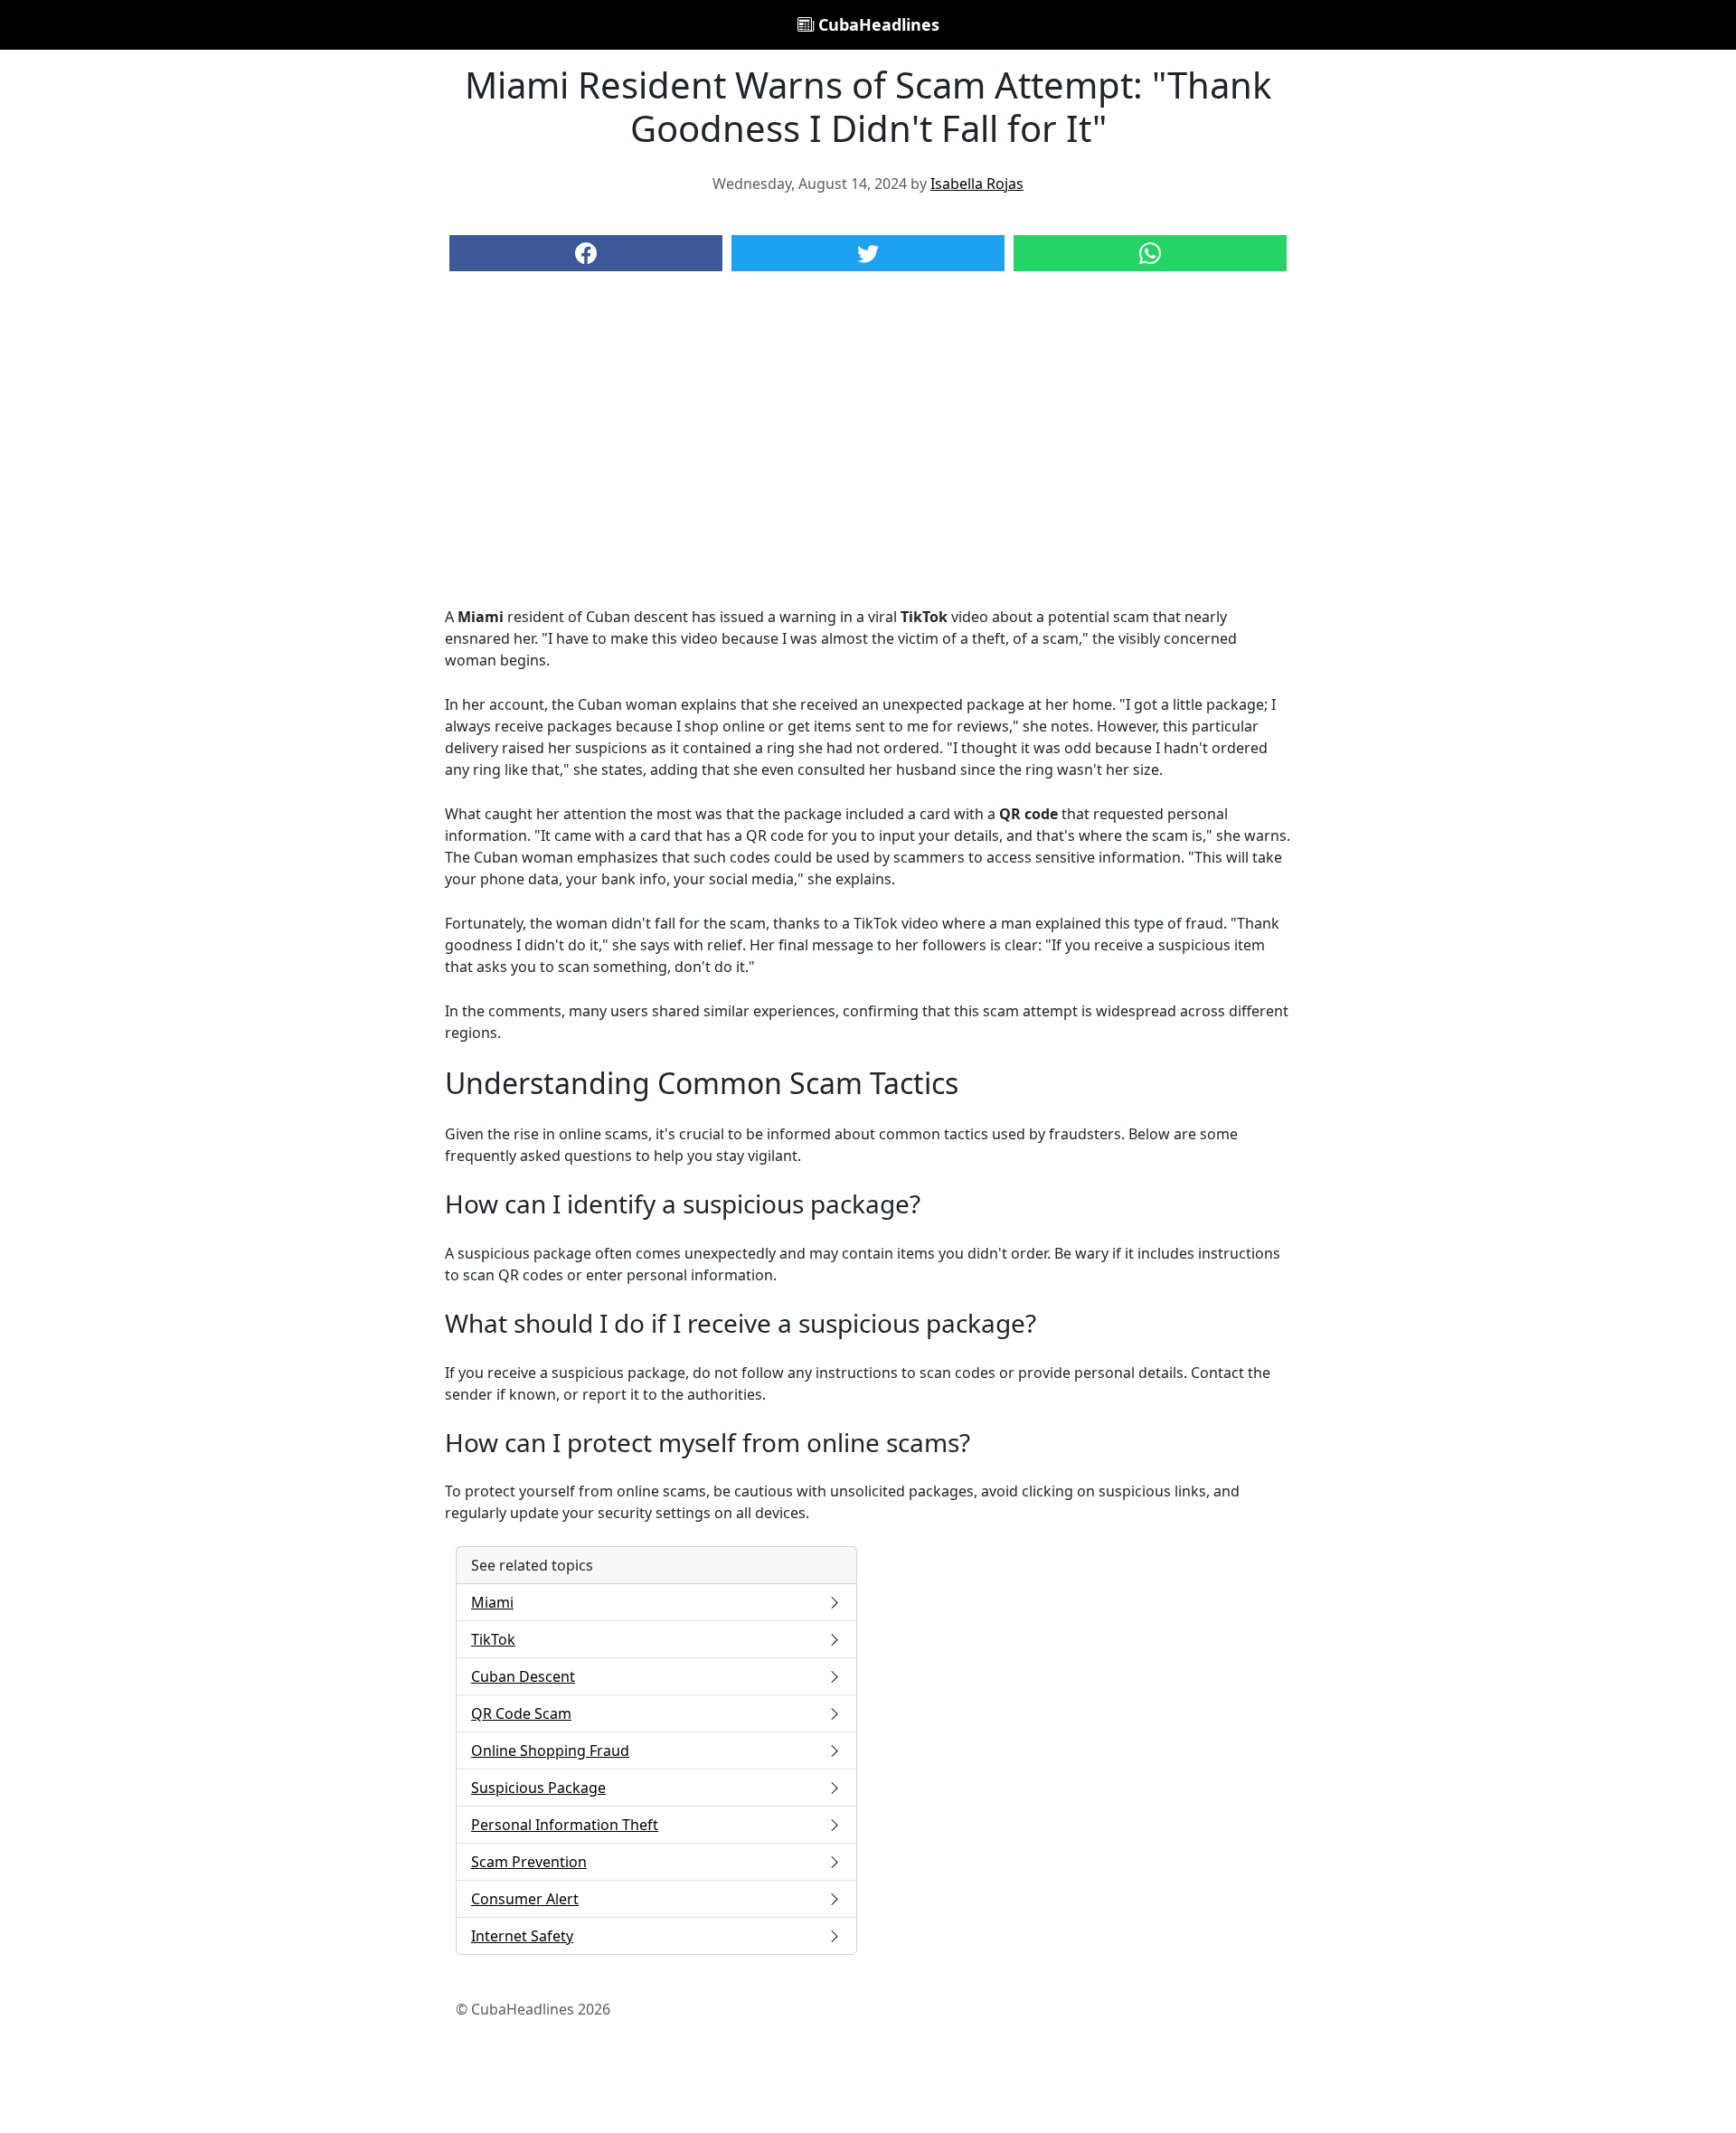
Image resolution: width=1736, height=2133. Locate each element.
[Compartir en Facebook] (586, 253)
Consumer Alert (525, 1899)
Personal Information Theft (565, 1825)
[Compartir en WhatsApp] (1150, 253)
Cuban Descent (523, 1676)
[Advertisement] (868, 457)
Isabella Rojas (977, 184)
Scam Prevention (529, 1862)
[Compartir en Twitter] (868, 253)
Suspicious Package (538, 1788)
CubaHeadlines (877, 24)
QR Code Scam (521, 1713)
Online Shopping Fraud (550, 1751)
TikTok (493, 1639)
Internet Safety (522, 1936)
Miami (492, 1602)
